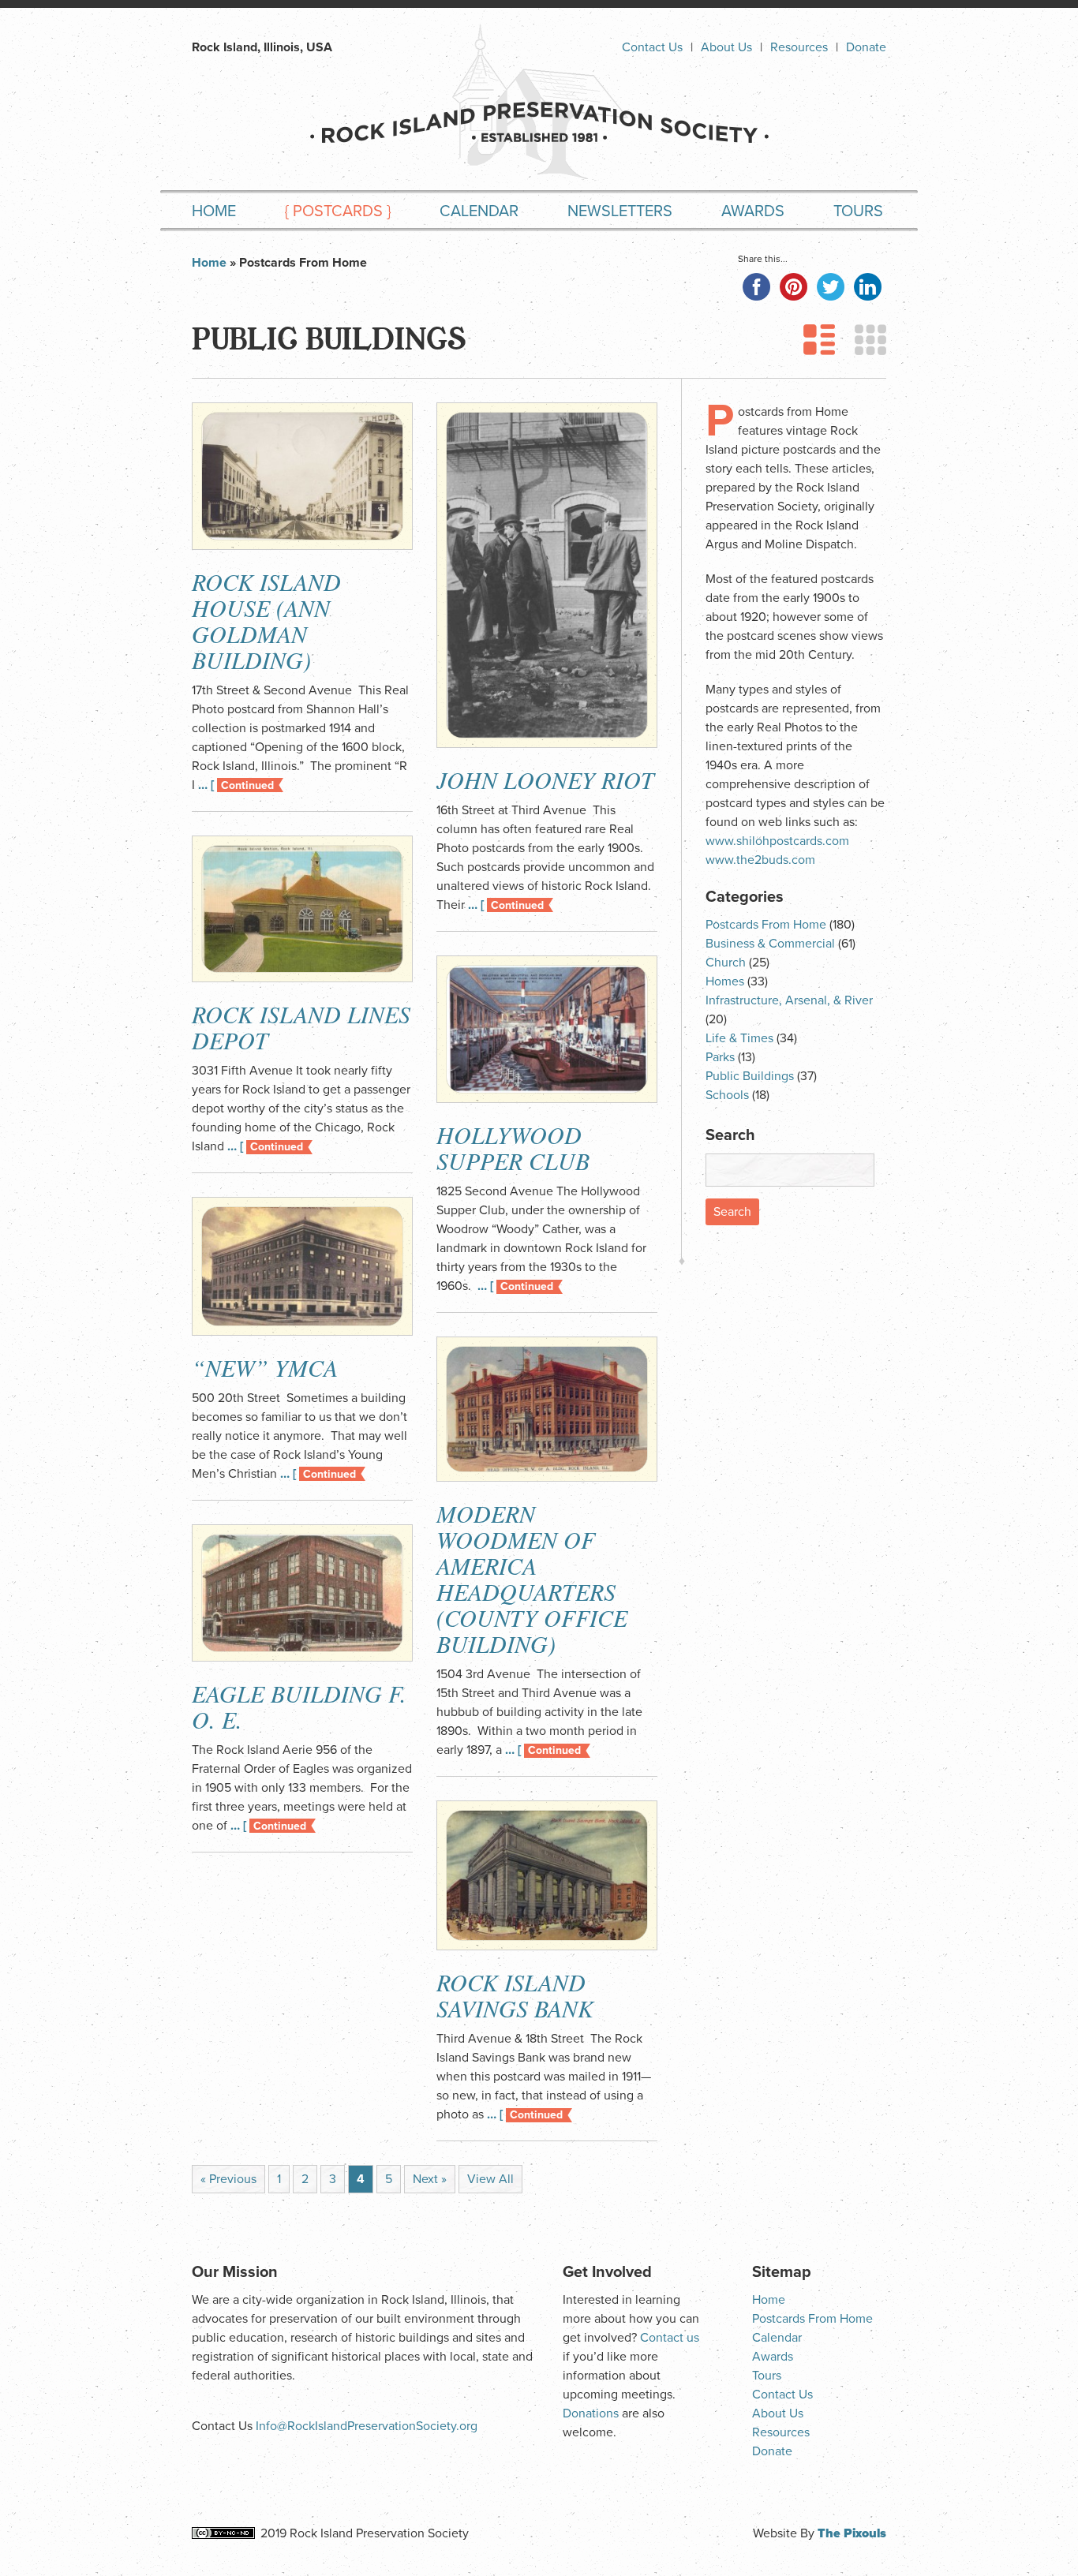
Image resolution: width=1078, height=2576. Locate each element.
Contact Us (652, 47)
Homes (725, 981)
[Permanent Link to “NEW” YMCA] (302, 1266)
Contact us (670, 2338)
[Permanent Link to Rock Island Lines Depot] (302, 909)
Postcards (338, 211)
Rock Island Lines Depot (301, 1027)
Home (214, 211)
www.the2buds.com (760, 860)
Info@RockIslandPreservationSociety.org (367, 2426)
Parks (720, 1057)
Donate (866, 47)
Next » (430, 2179)
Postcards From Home (766, 925)
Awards (753, 211)
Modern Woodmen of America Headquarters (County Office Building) (532, 1578)
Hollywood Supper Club (513, 1148)
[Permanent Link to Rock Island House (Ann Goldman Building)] (302, 476)
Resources (799, 47)
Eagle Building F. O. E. (299, 1706)
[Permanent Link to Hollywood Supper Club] (547, 1029)
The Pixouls (852, 2533)
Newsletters (620, 211)
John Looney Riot (545, 780)
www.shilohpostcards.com (777, 841)
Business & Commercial (770, 944)
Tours (858, 211)
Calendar (479, 211)
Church (726, 963)
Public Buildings (750, 1076)
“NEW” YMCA (265, 1367)
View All (490, 2179)
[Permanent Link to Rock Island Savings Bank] (547, 1875)
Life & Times (739, 1038)
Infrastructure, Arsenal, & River (789, 1000)
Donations (591, 2413)
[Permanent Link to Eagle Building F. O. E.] (302, 1593)
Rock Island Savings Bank (515, 1995)
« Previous (228, 2179)
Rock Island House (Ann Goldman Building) (266, 621)
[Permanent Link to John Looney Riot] (547, 575)
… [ (236, 785)
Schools (727, 1095)
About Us (726, 47)
